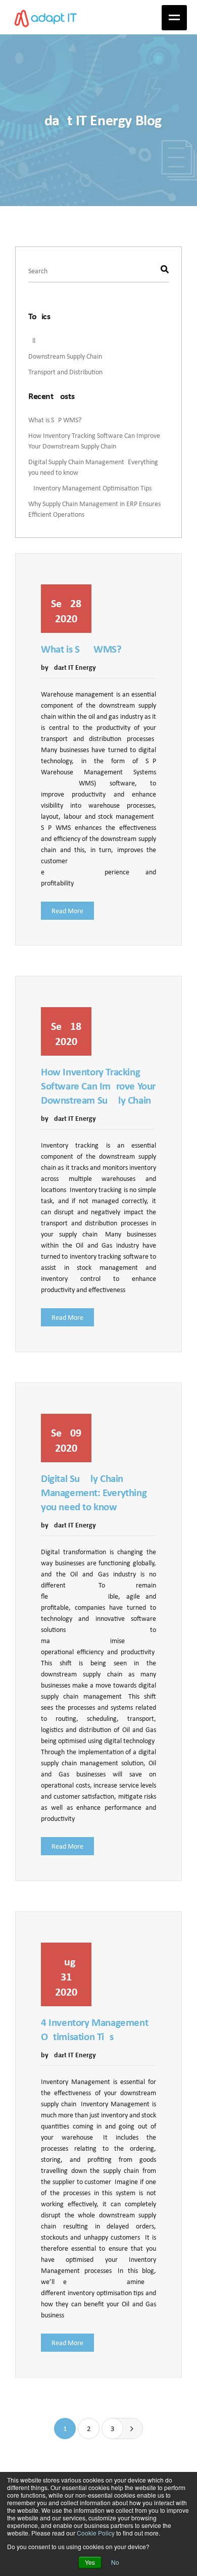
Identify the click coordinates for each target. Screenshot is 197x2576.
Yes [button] (90, 2562)
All (32, 340)
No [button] (115, 2562)
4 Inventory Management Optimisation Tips (90, 488)
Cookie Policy (96, 2533)
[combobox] (98, 271)
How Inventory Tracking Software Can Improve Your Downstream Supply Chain (94, 441)
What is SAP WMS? (55, 420)
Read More (67, 911)
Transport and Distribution (65, 372)
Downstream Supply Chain (65, 356)
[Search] (165, 270)
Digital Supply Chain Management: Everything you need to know (94, 1493)
